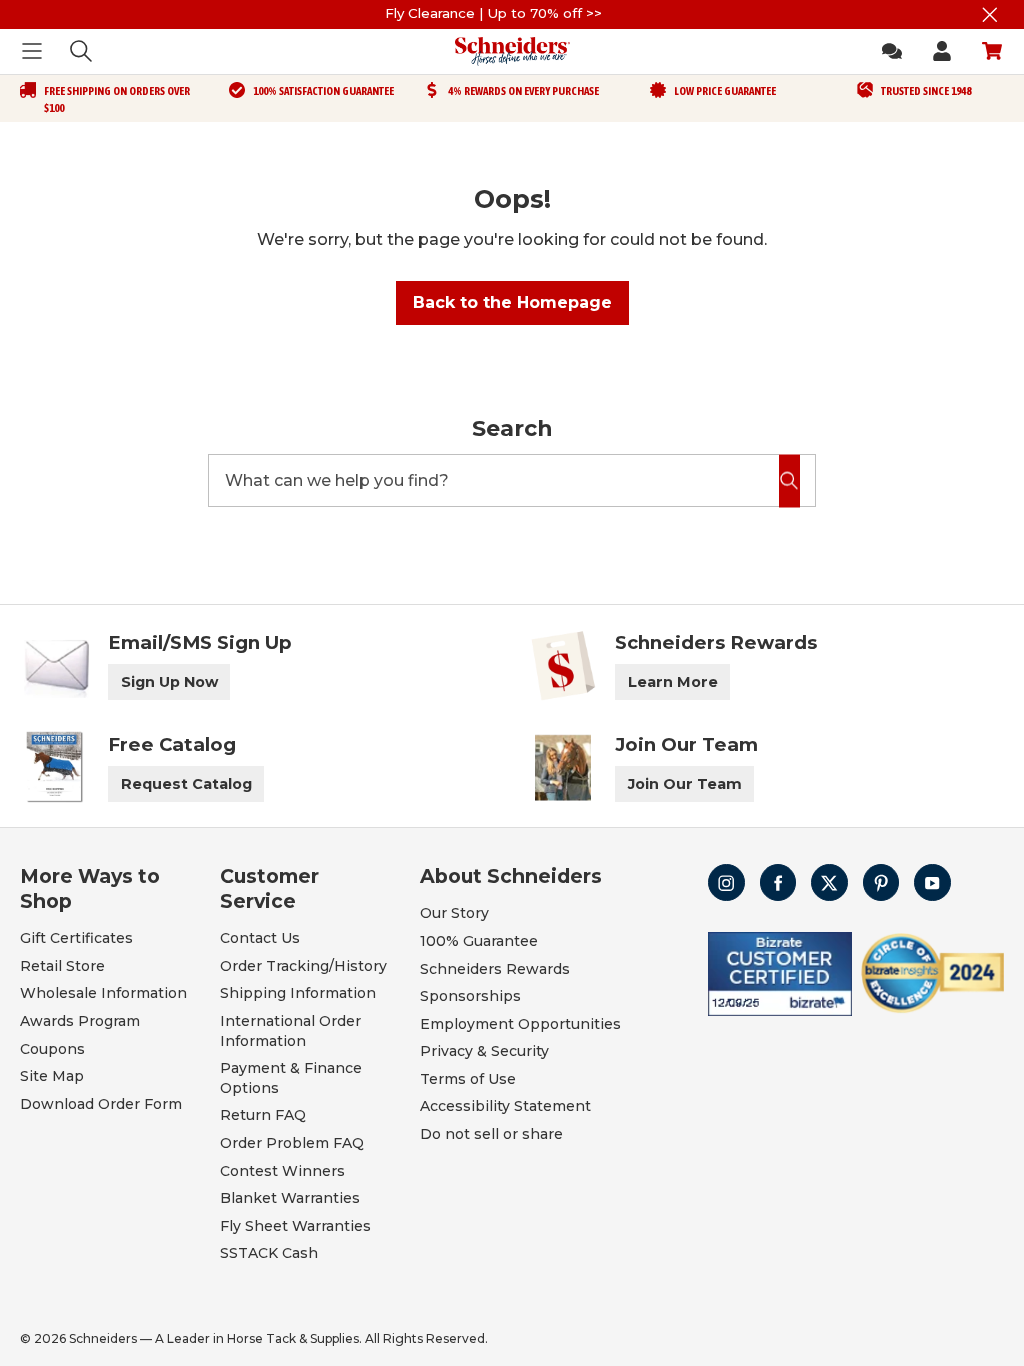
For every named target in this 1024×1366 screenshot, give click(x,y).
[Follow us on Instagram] (726, 882)
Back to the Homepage (512, 302)
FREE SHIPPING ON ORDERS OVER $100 (117, 99)
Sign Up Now (169, 682)
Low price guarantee (725, 91)
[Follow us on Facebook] (778, 882)
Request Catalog (186, 784)
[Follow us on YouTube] (932, 882)
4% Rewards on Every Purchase (523, 91)
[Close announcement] (989, 14)
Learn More (673, 682)
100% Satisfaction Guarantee (323, 91)
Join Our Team (685, 784)
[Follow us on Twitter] (829, 882)
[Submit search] (789, 480)
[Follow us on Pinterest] (881, 882)
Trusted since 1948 (926, 91)
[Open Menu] (32, 51)
